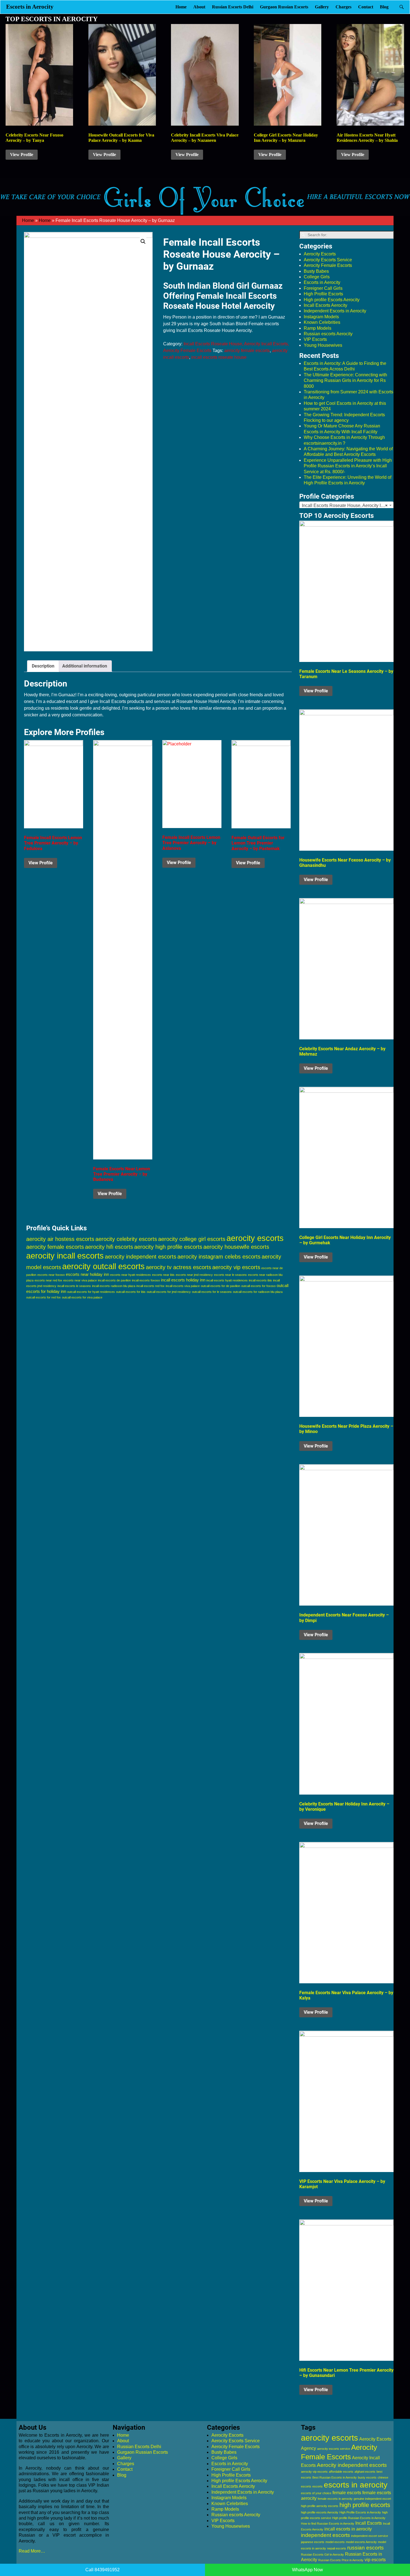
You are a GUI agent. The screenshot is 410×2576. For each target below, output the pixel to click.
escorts (318, 2486)
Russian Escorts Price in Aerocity (341, 2560)
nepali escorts (337, 2548)
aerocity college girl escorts (192, 1239)
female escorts (347, 2493)
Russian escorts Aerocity (328, 334)
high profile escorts (365, 2505)
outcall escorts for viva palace (82, 1297)
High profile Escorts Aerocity (332, 300)
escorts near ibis (163, 1275)
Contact (366, 7)
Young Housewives (323, 345)
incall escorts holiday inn (183, 1280)
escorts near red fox (48, 1280)
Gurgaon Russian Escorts (284, 7)
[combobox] (346, 505)
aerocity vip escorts (236, 1267)
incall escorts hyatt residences (227, 1280)
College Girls (317, 277)
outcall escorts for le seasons (212, 1292)
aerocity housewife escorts (236, 1247)
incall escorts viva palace (183, 1286)
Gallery (322, 7)
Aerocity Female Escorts (328, 265)
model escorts (335, 2542)
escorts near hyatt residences (131, 1275)
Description (43, 666)
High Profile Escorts (323, 294)
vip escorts (375, 2560)
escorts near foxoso (51, 1275)
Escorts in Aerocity (30, 7)
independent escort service (370, 2536)
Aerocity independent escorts (352, 2465)
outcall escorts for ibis (131, 1292)
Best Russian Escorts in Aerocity (335, 2477)
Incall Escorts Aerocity (325, 305)
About (199, 7)
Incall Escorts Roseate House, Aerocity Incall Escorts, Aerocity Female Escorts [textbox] (348, 505)
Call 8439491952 (102, 2570)
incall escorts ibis (260, 1280)
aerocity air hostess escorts (60, 1239)
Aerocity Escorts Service (328, 260)
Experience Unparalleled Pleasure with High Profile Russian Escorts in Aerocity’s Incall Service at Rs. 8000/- (348, 466)
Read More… (32, 2551)
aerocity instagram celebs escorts (219, 1257)
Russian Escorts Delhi (233, 7)
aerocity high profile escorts (168, 1247)
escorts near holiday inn (87, 1274)
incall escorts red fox (150, 1286)
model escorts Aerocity (361, 2542)
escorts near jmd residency (194, 1275)
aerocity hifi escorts (109, 1247)
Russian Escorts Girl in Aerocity (322, 2555)
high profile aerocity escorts (320, 2506)
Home (181, 7)
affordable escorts (341, 2472)
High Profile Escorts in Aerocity (360, 2512)
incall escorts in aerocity (348, 2529)
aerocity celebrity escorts (126, 1239)
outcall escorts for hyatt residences (91, 1292)
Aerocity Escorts (320, 254)
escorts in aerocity (356, 2485)
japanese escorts (313, 2542)
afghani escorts (365, 2472)
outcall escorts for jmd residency (169, 1292)
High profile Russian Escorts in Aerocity (359, 2518)
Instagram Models (321, 317)
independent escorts (325, 2535)
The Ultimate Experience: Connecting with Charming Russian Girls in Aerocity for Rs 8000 (345, 381)
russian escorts (366, 2548)
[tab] (43, 666)
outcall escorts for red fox (44, 1297)
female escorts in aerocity (335, 2499)
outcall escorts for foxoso (258, 1286)
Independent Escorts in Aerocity (335, 311)
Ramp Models (318, 328)
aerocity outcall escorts (103, 1266)
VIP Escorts (315, 339)
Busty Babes (316, 271)
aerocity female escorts (247, 351)
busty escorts (367, 2477)
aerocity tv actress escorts (179, 1267)
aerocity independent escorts (141, 1257)
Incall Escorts (369, 2523)
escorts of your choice (316, 2493)
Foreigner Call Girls (323, 288)
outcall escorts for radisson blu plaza (258, 1292)
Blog (384, 7)
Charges (343, 7)
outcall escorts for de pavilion (220, 1286)
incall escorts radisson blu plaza (114, 1286)
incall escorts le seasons (74, 1286)
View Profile (22, 155)
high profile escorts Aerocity (320, 2512)
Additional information (85, 666)
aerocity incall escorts (65, 1256)
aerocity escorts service (334, 2449)
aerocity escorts (255, 1238)
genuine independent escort (372, 2499)
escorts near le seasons (230, 1275)
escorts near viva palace (80, 1280)
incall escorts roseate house (219, 357)
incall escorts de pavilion (114, 1280)
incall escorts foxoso (146, 1280)
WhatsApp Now (307, 2570)
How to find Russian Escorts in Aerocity (328, 2524)
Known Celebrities (322, 322)
